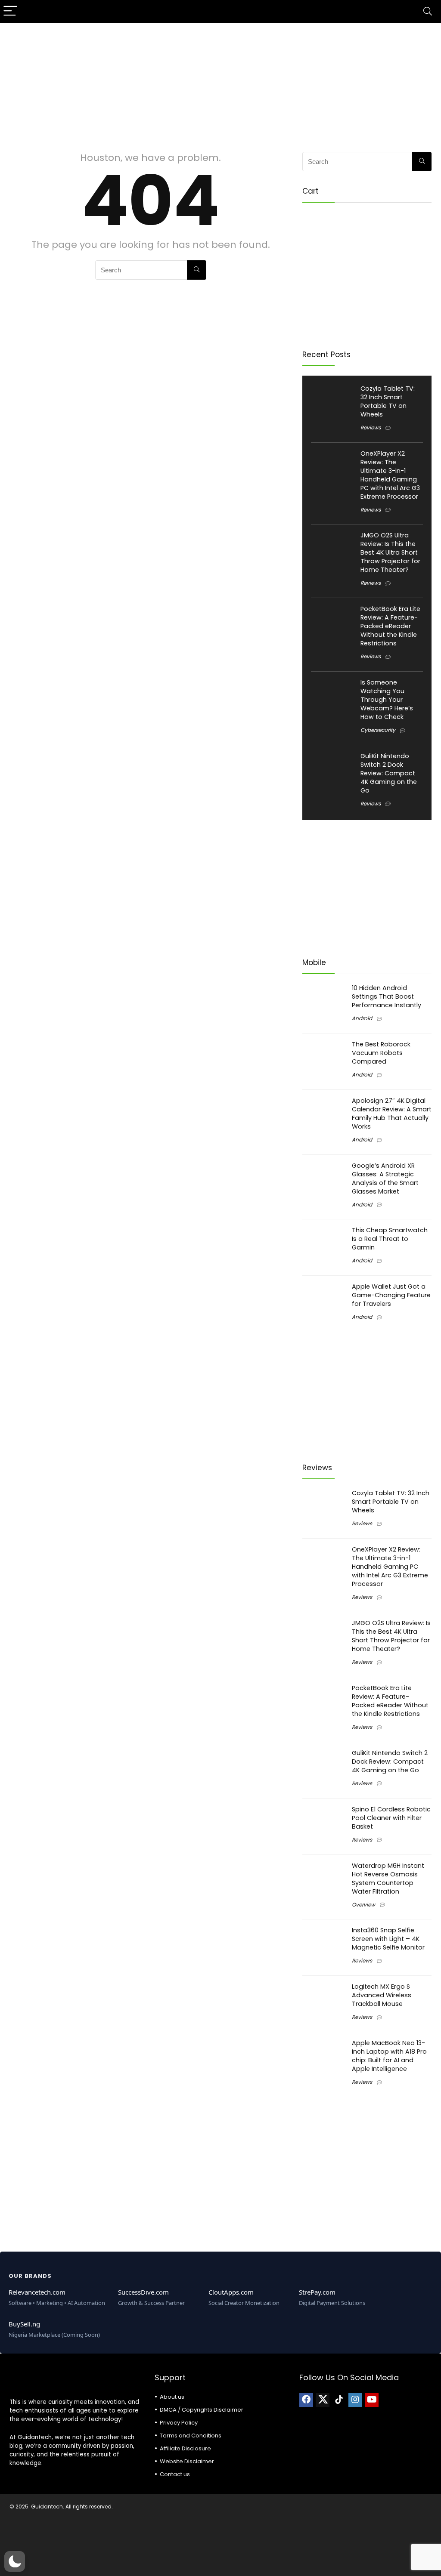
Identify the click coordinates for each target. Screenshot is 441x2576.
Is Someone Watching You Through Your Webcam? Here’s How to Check (387, 700)
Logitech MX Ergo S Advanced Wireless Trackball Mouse (382, 1995)
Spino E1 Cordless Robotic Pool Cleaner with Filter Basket (391, 1818)
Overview (363, 1905)
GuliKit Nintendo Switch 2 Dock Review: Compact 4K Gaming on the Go (389, 773)
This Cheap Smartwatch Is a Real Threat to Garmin (390, 1239)
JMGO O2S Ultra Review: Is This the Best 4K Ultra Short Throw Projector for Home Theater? (390, 552)
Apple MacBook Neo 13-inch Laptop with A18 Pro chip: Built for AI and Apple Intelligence (389, 2056)
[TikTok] (339, 2400)
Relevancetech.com (37, 2292)
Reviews (371, 427)
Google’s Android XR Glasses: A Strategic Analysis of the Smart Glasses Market (385, 1178)
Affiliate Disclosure (185, 2448)
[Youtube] (372, 2400)
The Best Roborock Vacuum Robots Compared (381, 1053)
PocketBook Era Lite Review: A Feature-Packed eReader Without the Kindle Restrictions (390, 626)
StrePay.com (317, 2292)
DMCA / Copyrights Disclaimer (202, 2410)
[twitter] (323, 2400)
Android (362, 1018)
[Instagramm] (355, 2400)
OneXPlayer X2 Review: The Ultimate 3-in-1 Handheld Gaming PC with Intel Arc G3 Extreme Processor (390, 475)
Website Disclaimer (187, 2461)
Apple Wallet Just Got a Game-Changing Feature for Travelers (391, 1295)
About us (172, 2397)
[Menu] (10, 11)
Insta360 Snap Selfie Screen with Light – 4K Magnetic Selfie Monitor (388, 1939)
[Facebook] (306, 2400)
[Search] (428, 11)
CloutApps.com (231, 2292)
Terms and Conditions (191, 2436)
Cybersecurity (378, 730)
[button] (15, 2561)
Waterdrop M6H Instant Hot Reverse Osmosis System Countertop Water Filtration (388, 1879)
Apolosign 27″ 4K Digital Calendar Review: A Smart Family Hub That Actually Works (392, 1114)
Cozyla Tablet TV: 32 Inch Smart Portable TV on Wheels (388, 401)
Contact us (175, 2474)
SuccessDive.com (143, 2292)
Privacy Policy (179, 2423)
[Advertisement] (220, 83)
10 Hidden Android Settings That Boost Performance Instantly (387, 996)
